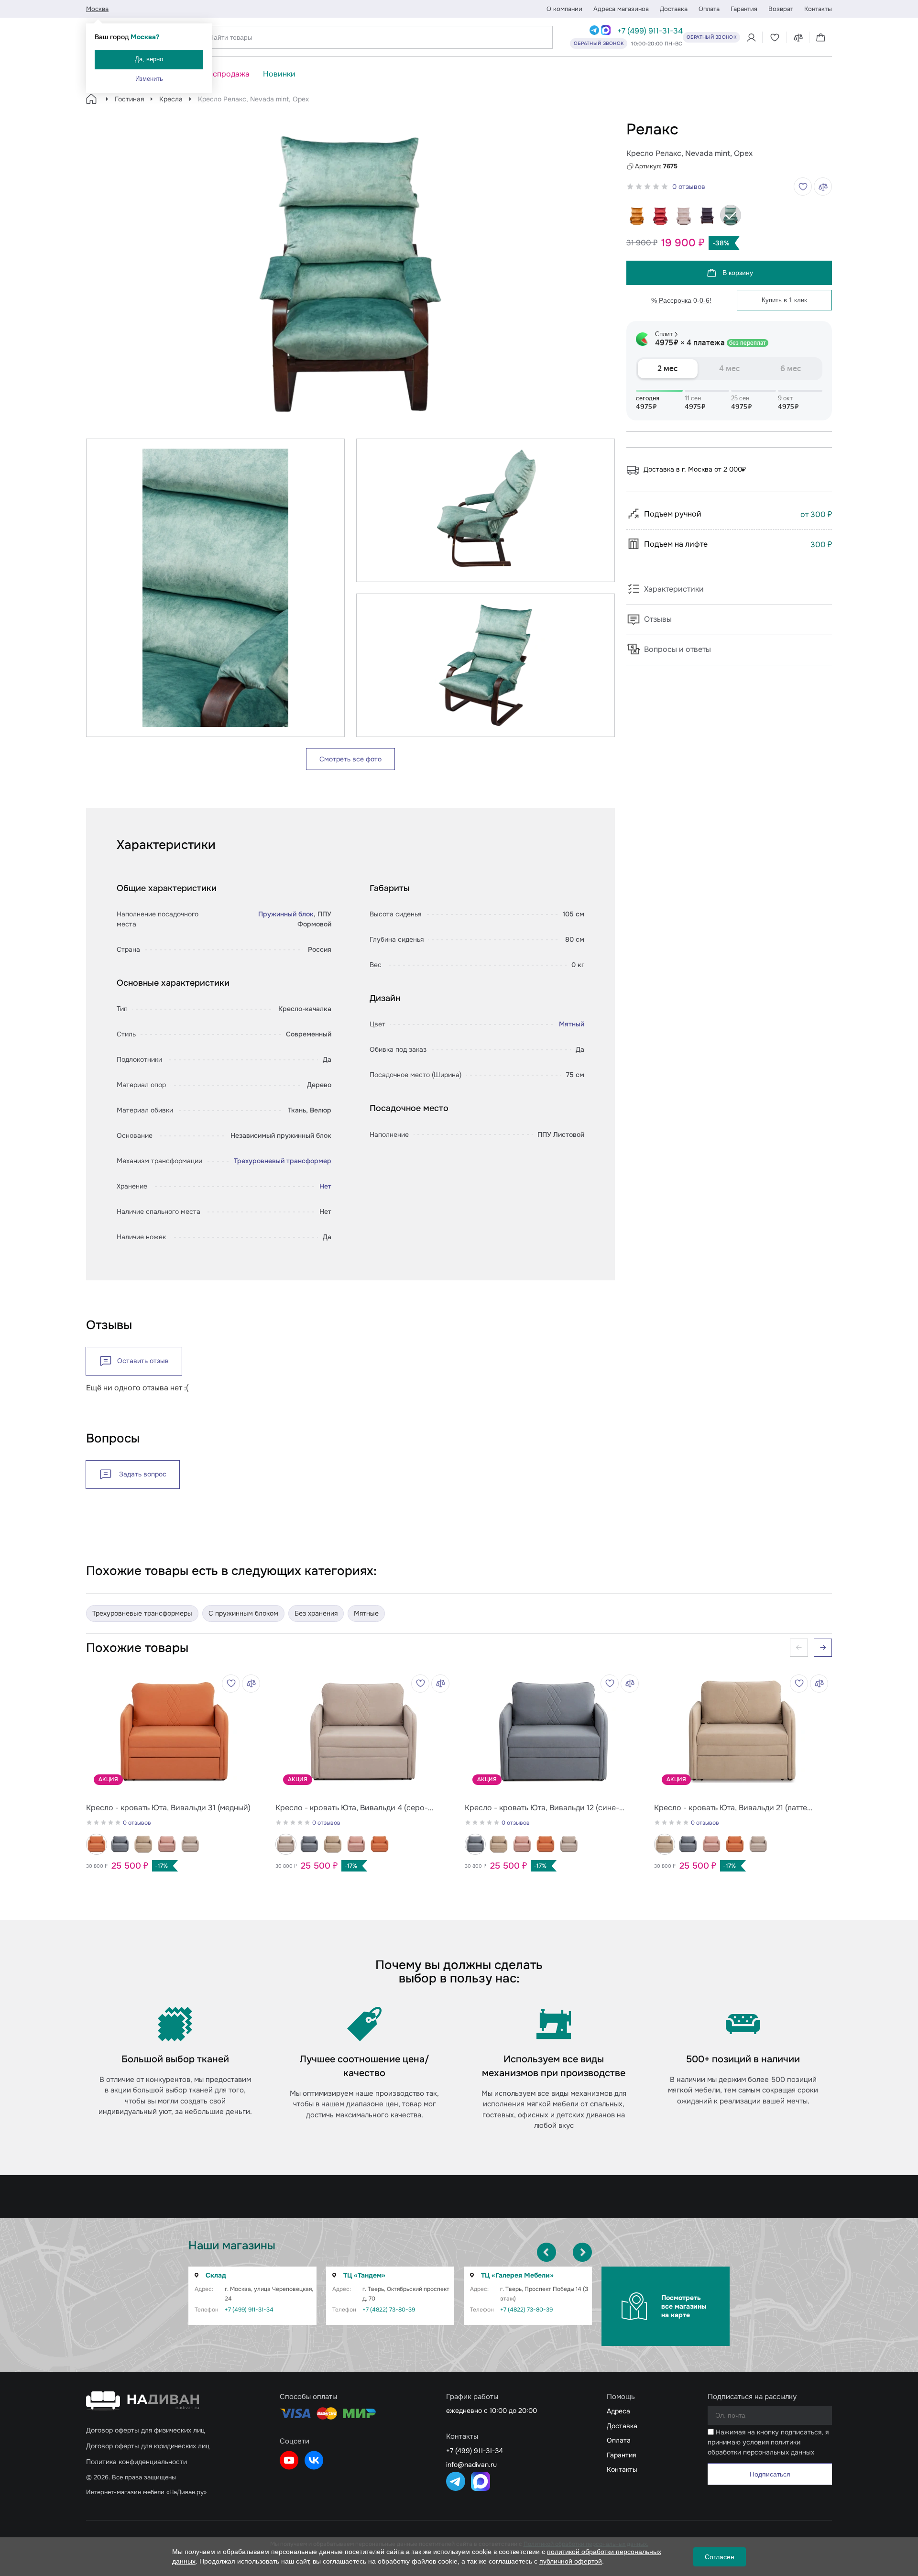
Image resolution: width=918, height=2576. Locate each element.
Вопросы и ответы (678, 649)
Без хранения (316, 1613)
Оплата (709, 9)
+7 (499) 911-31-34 (650, 31)
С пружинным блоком (243, 1613)
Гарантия (744, 9)
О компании (564, 9)
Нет (325, 1186)
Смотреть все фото (350, 759)
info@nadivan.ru (471, 2465)
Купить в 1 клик (784, 300)
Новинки (279, 74)
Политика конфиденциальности (137, 2462)
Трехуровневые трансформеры (142, 1613)
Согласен (720, 2557)
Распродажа (227, 74)
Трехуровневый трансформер (283, 1161)
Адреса (618, 2411)
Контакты (818, 9)
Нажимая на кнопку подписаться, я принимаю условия (768, 2442)
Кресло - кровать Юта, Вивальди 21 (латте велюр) (731, 1808)
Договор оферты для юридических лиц (148, 2446)
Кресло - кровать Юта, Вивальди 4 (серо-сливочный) (352, 1808)
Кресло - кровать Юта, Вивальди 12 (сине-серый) (542, 1808)
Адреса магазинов (621, 9)
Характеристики (674, 589)
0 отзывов (689, 187)
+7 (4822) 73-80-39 (389, 2310)
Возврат (781, 9)
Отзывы (658, 619)
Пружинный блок (286, 914)
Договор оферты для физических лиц (145, 2430)
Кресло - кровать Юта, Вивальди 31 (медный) (168, 1808)
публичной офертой (571, 2561)
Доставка (674, 9)
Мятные (366, 1613)
